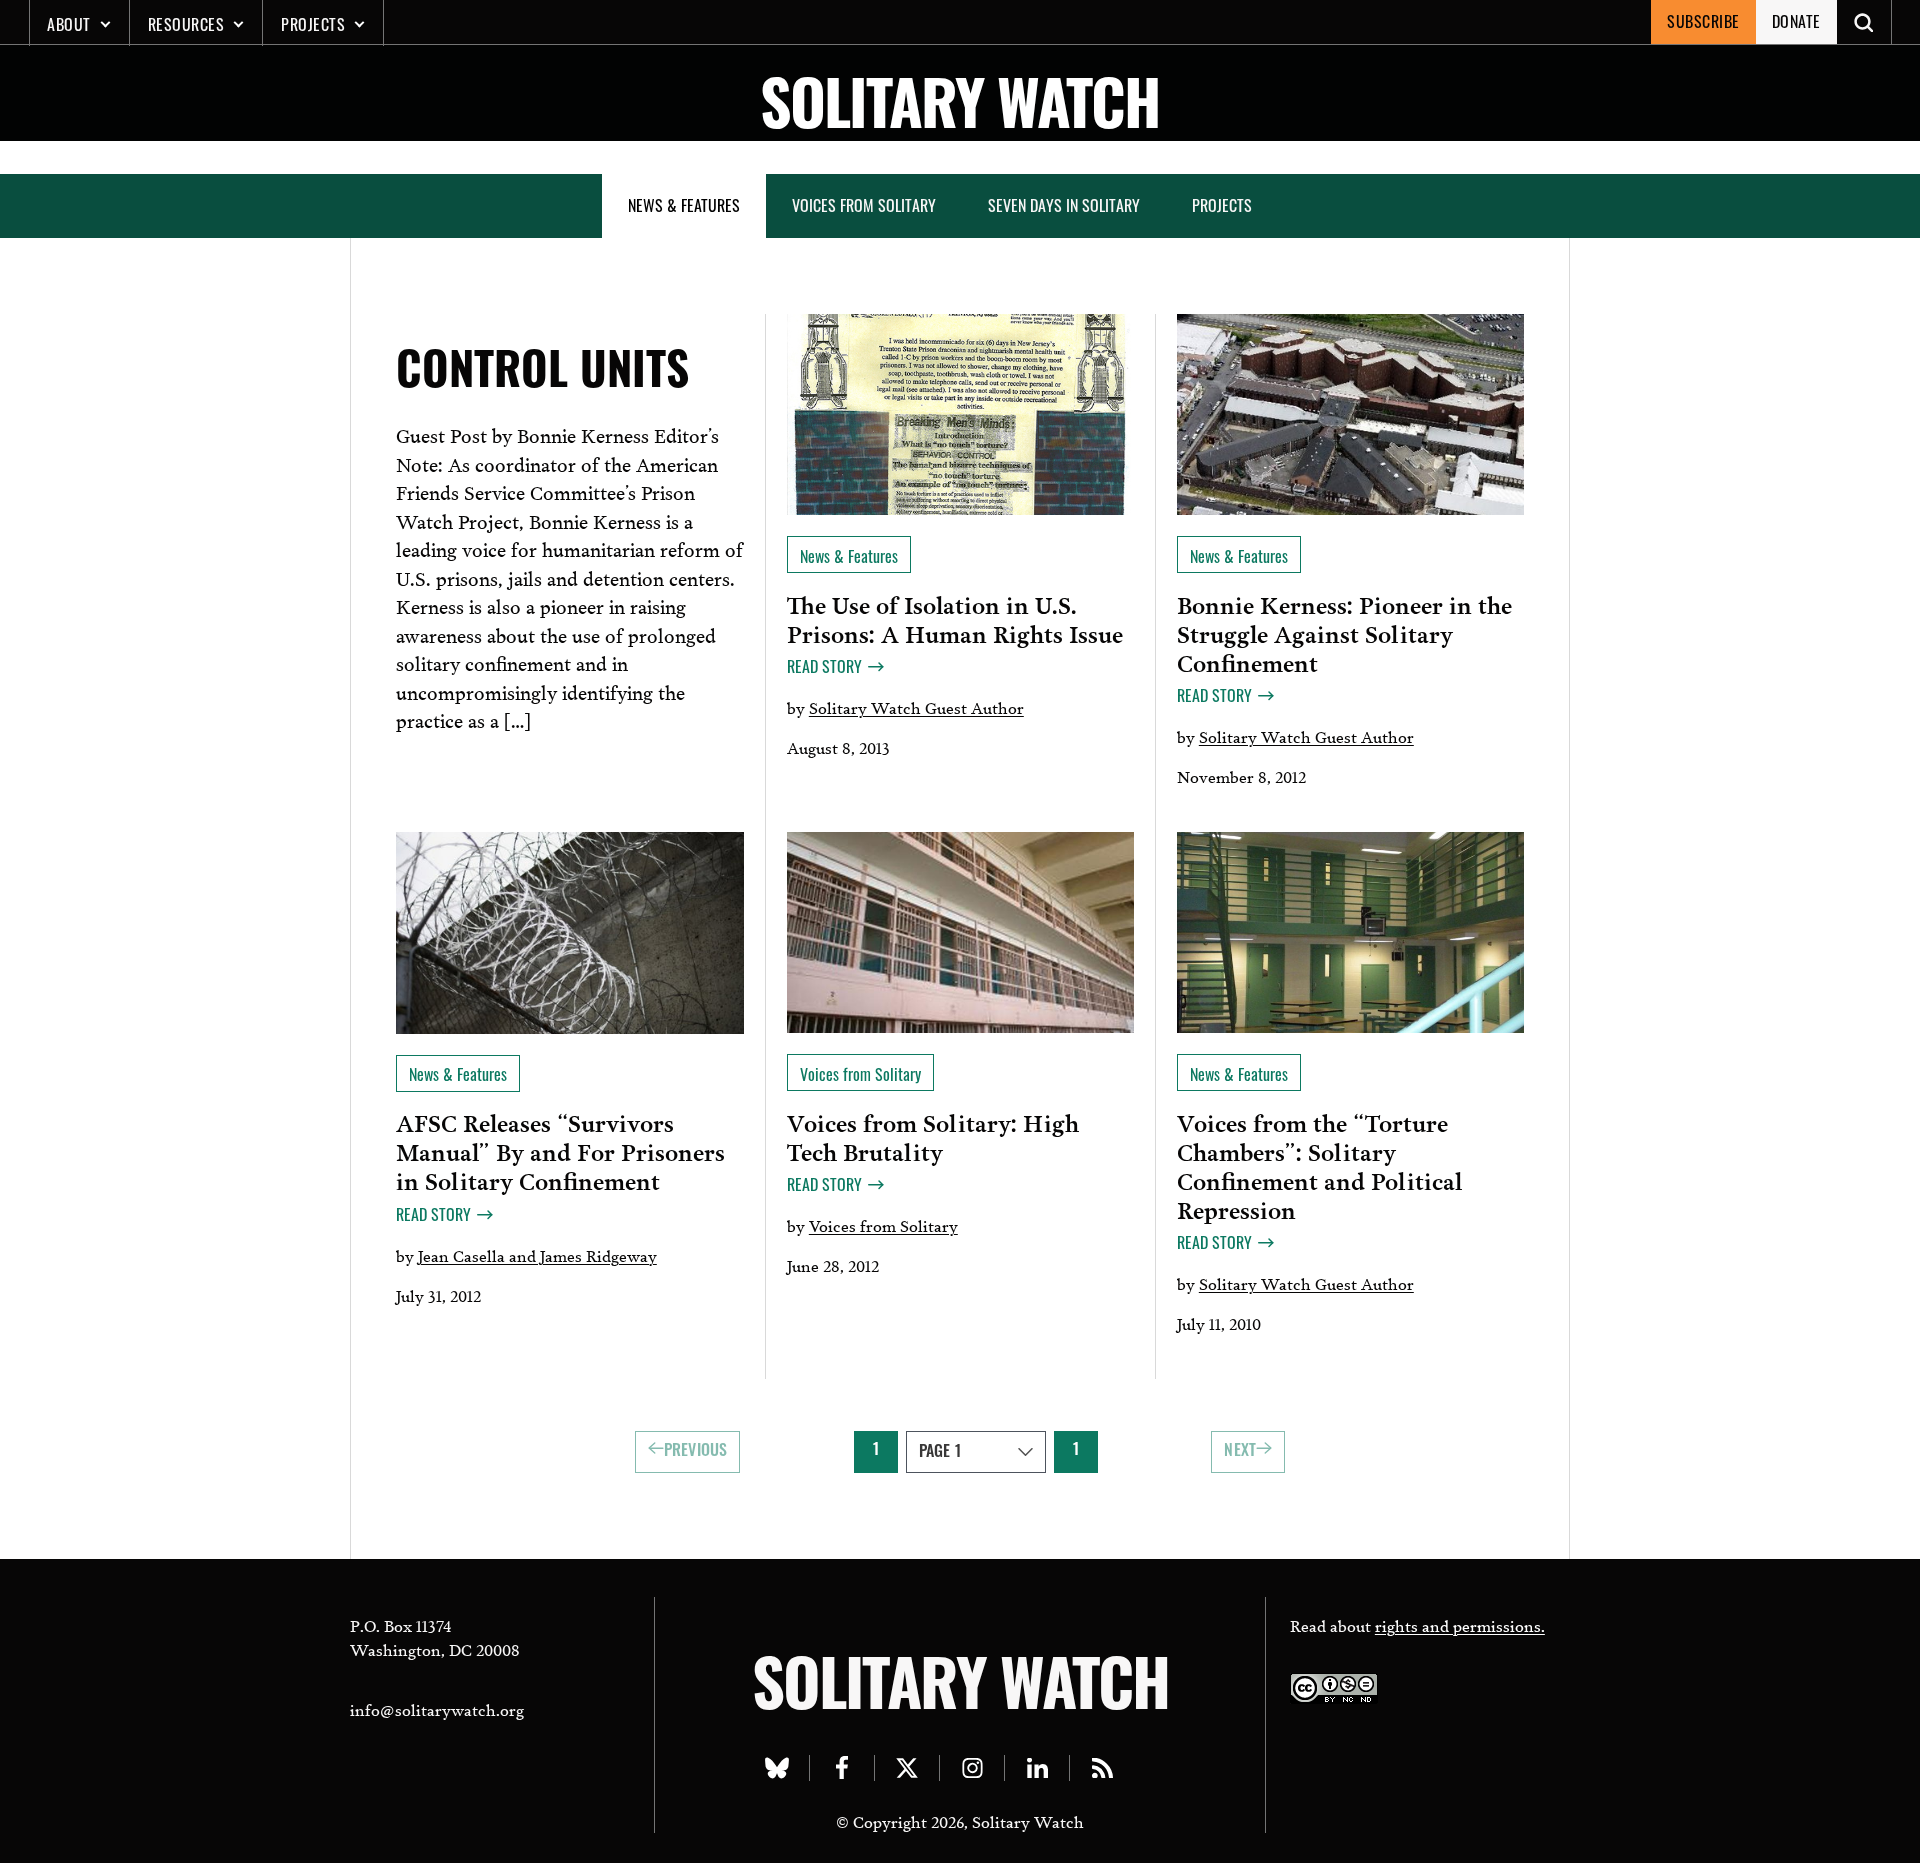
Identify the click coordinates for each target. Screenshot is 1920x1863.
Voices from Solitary (864, 205)
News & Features (684, 205)
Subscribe (1703, 21)
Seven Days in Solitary (1064, 205)
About (69, 24)
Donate (1796, 21)
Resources (186, 24)
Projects (313, 24)
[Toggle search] (1864, 22)
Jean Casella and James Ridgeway (537, 1254)
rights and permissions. (1460, 1624)
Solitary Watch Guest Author (916, 706)
